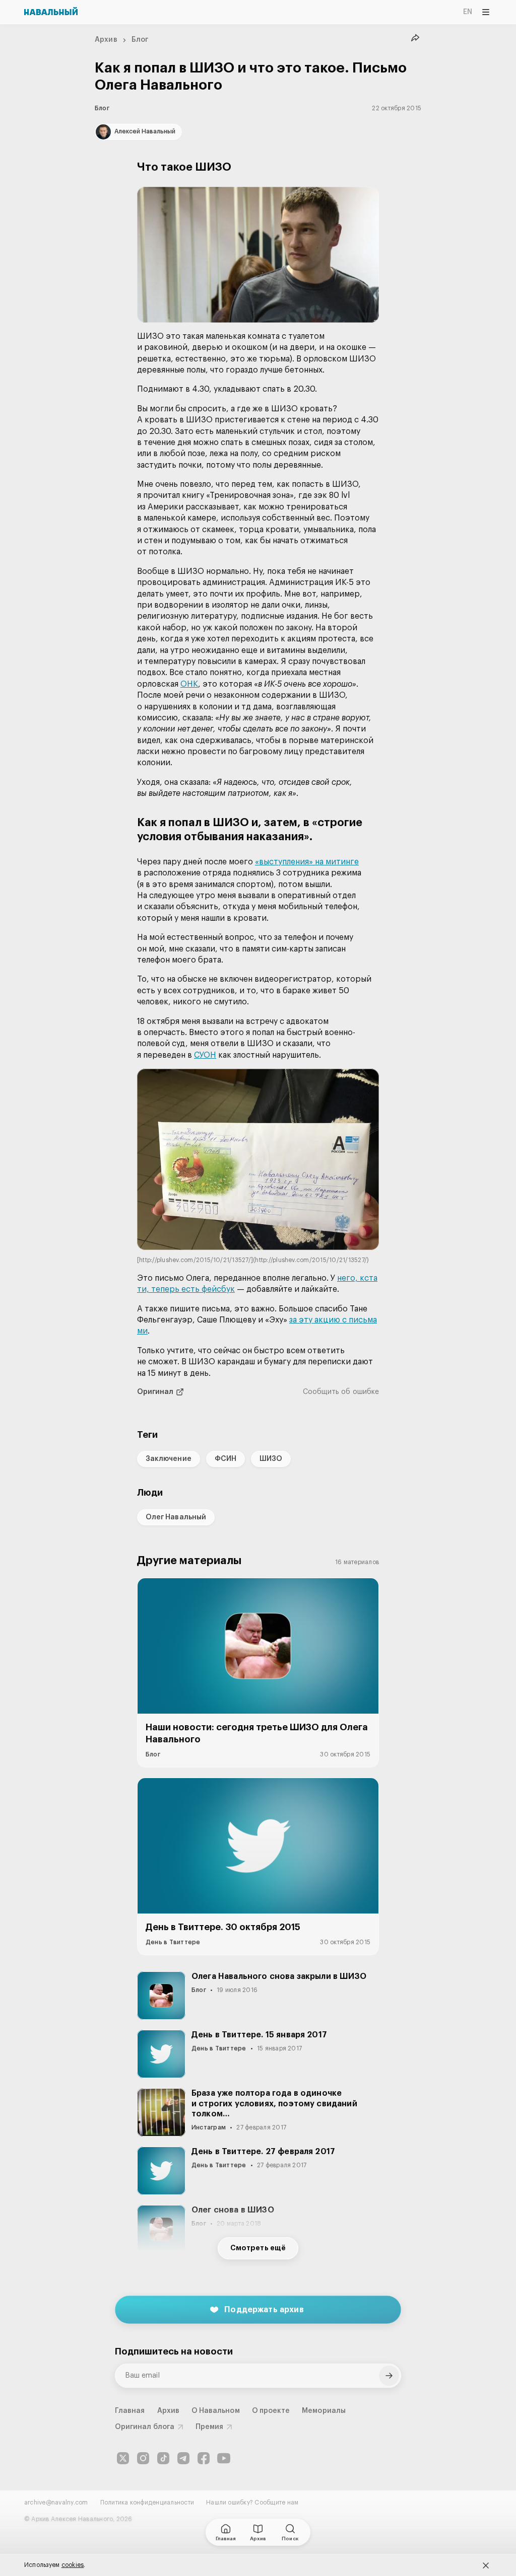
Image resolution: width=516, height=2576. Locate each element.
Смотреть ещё (258, 2248)
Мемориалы (324, 2411)
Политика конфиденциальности (147, 2503)
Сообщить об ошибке (341, 1392)
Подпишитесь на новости (174, 2351)
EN (468, 12)
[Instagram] (143, 2458)
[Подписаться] (389, 2376)
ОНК (189, 684)
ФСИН (225, 1459)
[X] (123, 2458)
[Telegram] (183, 2458)
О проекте (271, 2411)
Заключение (169, 1459)
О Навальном (216, 2411)
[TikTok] (163, 2458)
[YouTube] (224, 2458)
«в (259, 862)
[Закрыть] (486, 2565)
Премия (209, 2427)
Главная (130, 2411)
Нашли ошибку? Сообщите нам (252, 2503)
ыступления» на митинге (311, 862)
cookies (73, 2565)
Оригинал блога (145, 2427)
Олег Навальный (176, 1517)
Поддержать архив (264, 2310)
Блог (140, 40)
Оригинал (155, 1392)
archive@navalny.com (56, 2503)
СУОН (205, 1055)
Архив (106, 40)
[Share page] (415, 38)
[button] (258, 255)
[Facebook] (204, 2458)
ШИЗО (271, 1459)
